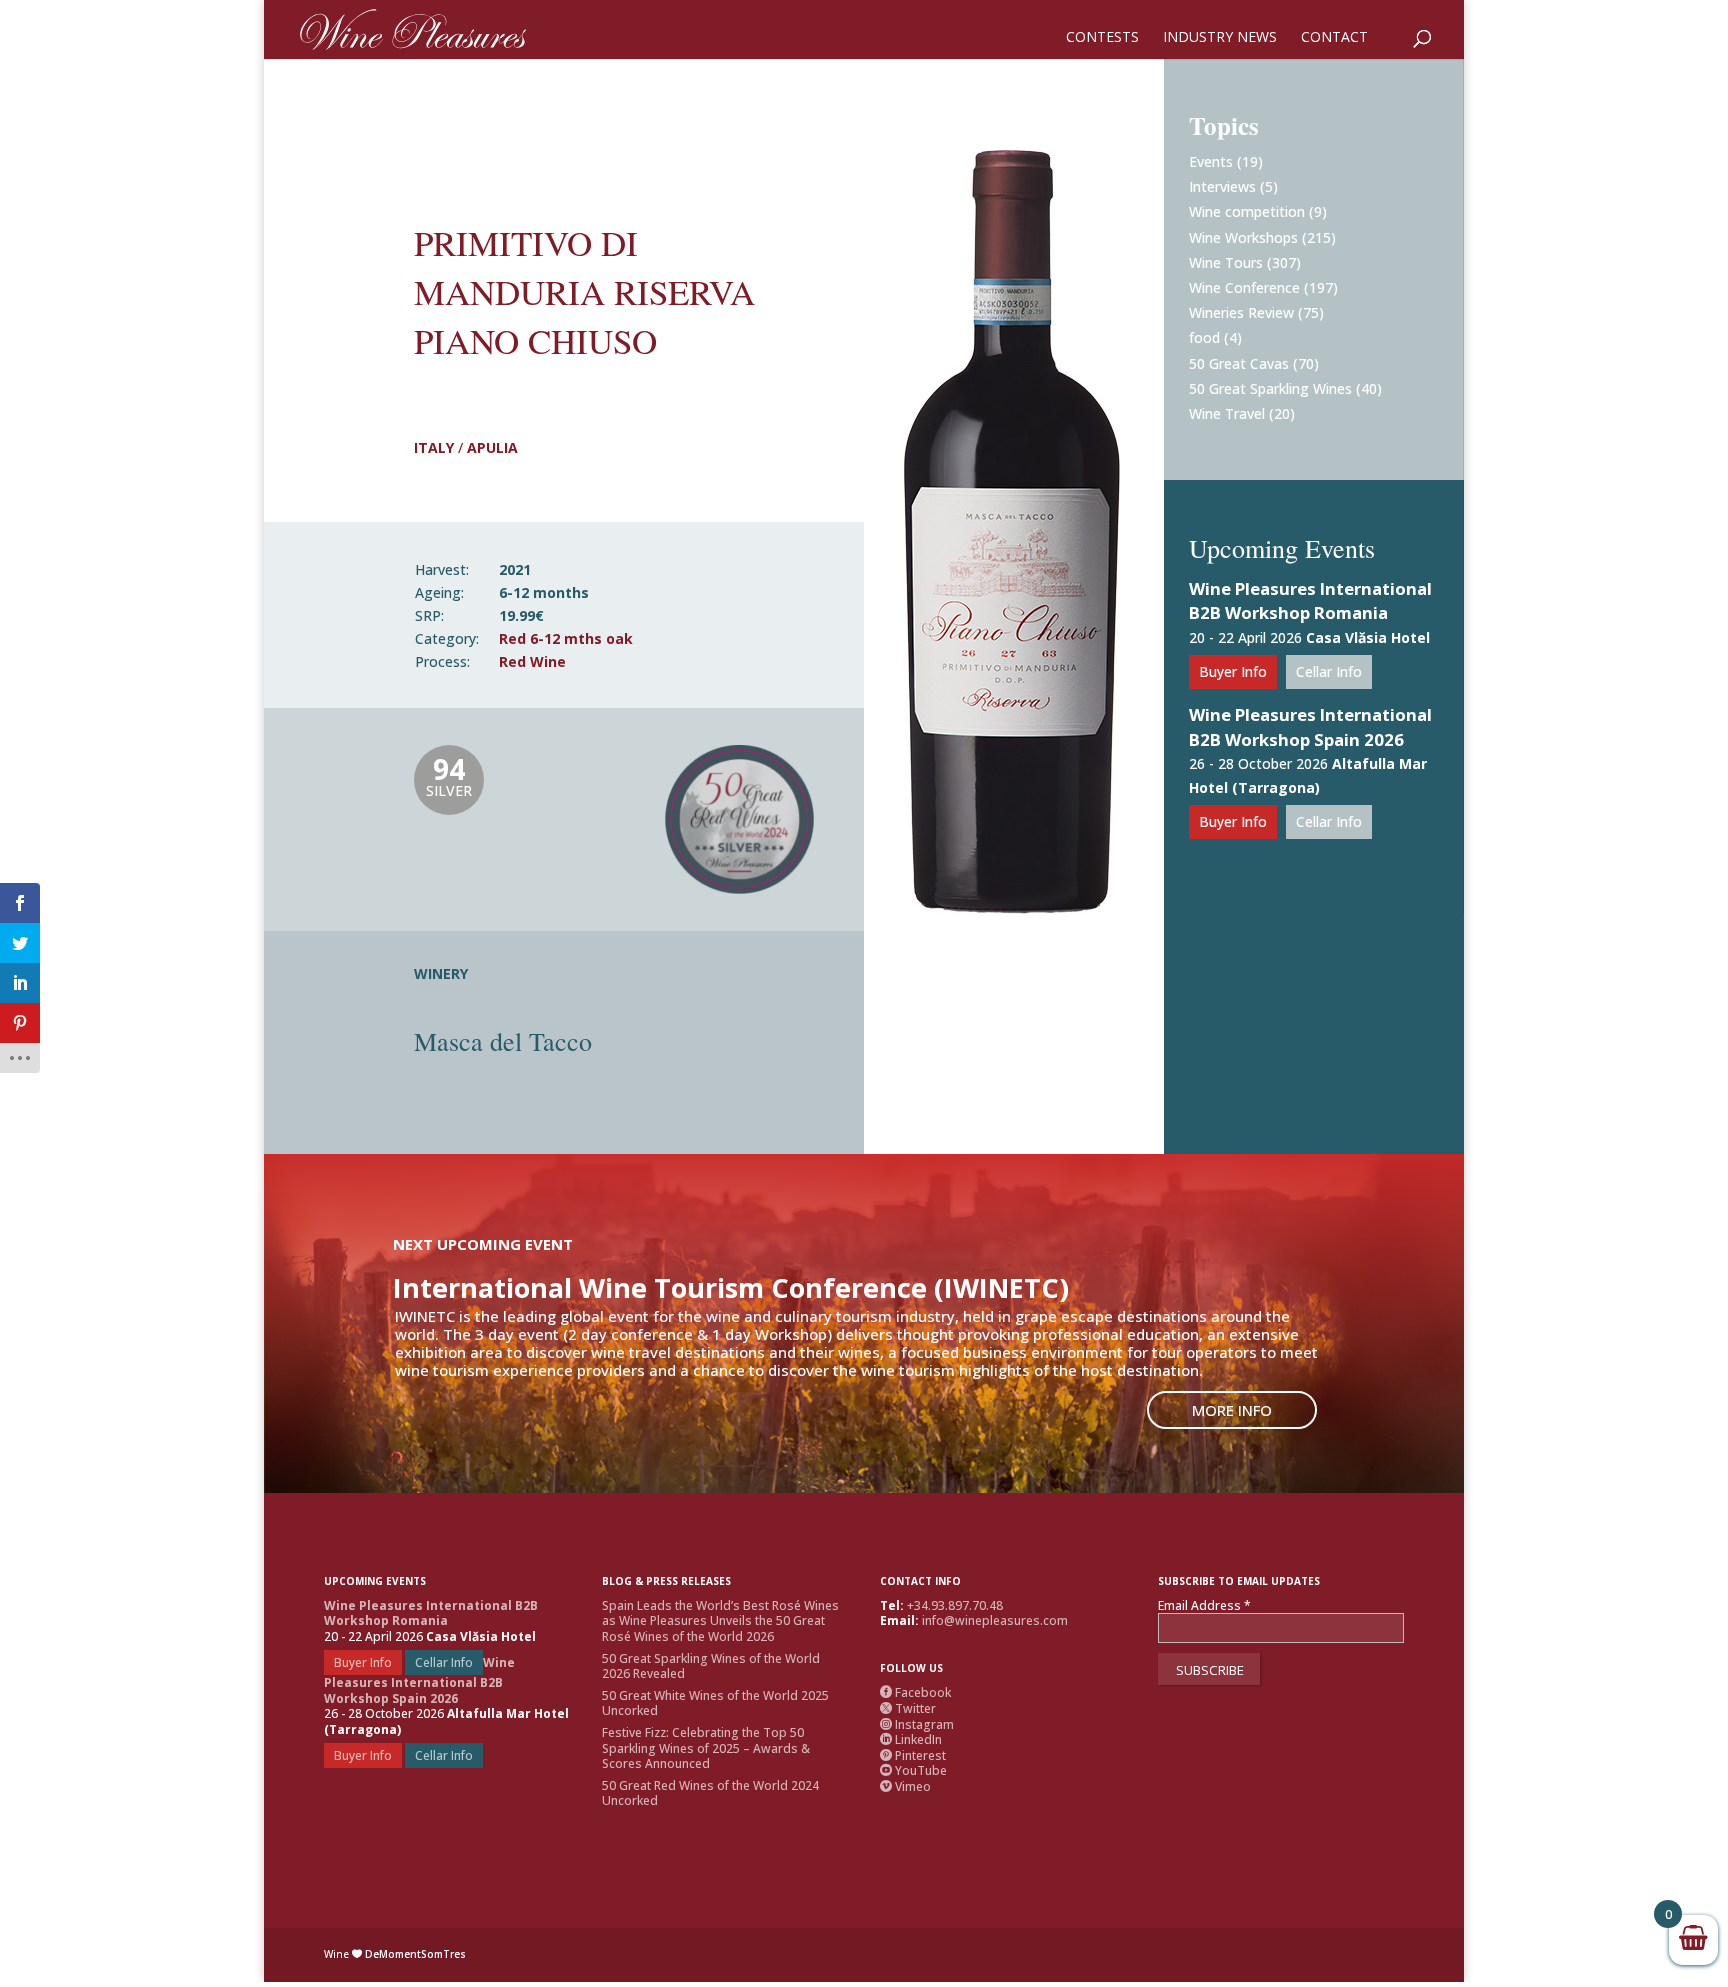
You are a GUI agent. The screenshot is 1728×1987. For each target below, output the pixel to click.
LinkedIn (911, 1739)
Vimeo (905, 1786)
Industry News (1220, 38)
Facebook (915, 1692)
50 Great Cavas (1239, 363)
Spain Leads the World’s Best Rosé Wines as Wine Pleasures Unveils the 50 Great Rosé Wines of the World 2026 (720, 1621)
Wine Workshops (1243, 237)
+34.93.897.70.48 (955, 1605)
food (1204, 337)
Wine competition (1247, 211)
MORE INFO (1232, 1410)
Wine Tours (1226, 262)
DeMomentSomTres (415, 1954)
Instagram (917, 1724)
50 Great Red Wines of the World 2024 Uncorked (710, 1793)
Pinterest (913, 1755)
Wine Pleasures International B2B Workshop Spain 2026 (1310, 727)
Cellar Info (1329, 671)
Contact (1334, 38)
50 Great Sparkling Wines (1270, 388)
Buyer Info (1233, 671)
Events (1211, 161)
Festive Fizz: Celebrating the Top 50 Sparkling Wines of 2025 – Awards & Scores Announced (706, 1748)
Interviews (1222, 186)
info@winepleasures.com (995, 1620)
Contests (1102, 38)
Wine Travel (1227, 413)
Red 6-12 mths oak (566, 638)
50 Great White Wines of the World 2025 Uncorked (715, 1703)
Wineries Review (1241, 312)
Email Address (1204, 1606)
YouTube (913, 1770)
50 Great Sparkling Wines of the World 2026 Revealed (711, 1666)
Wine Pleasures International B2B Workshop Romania (1310, 601)
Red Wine (532, 661)
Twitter (908, 1708)
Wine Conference (1244, 287)
